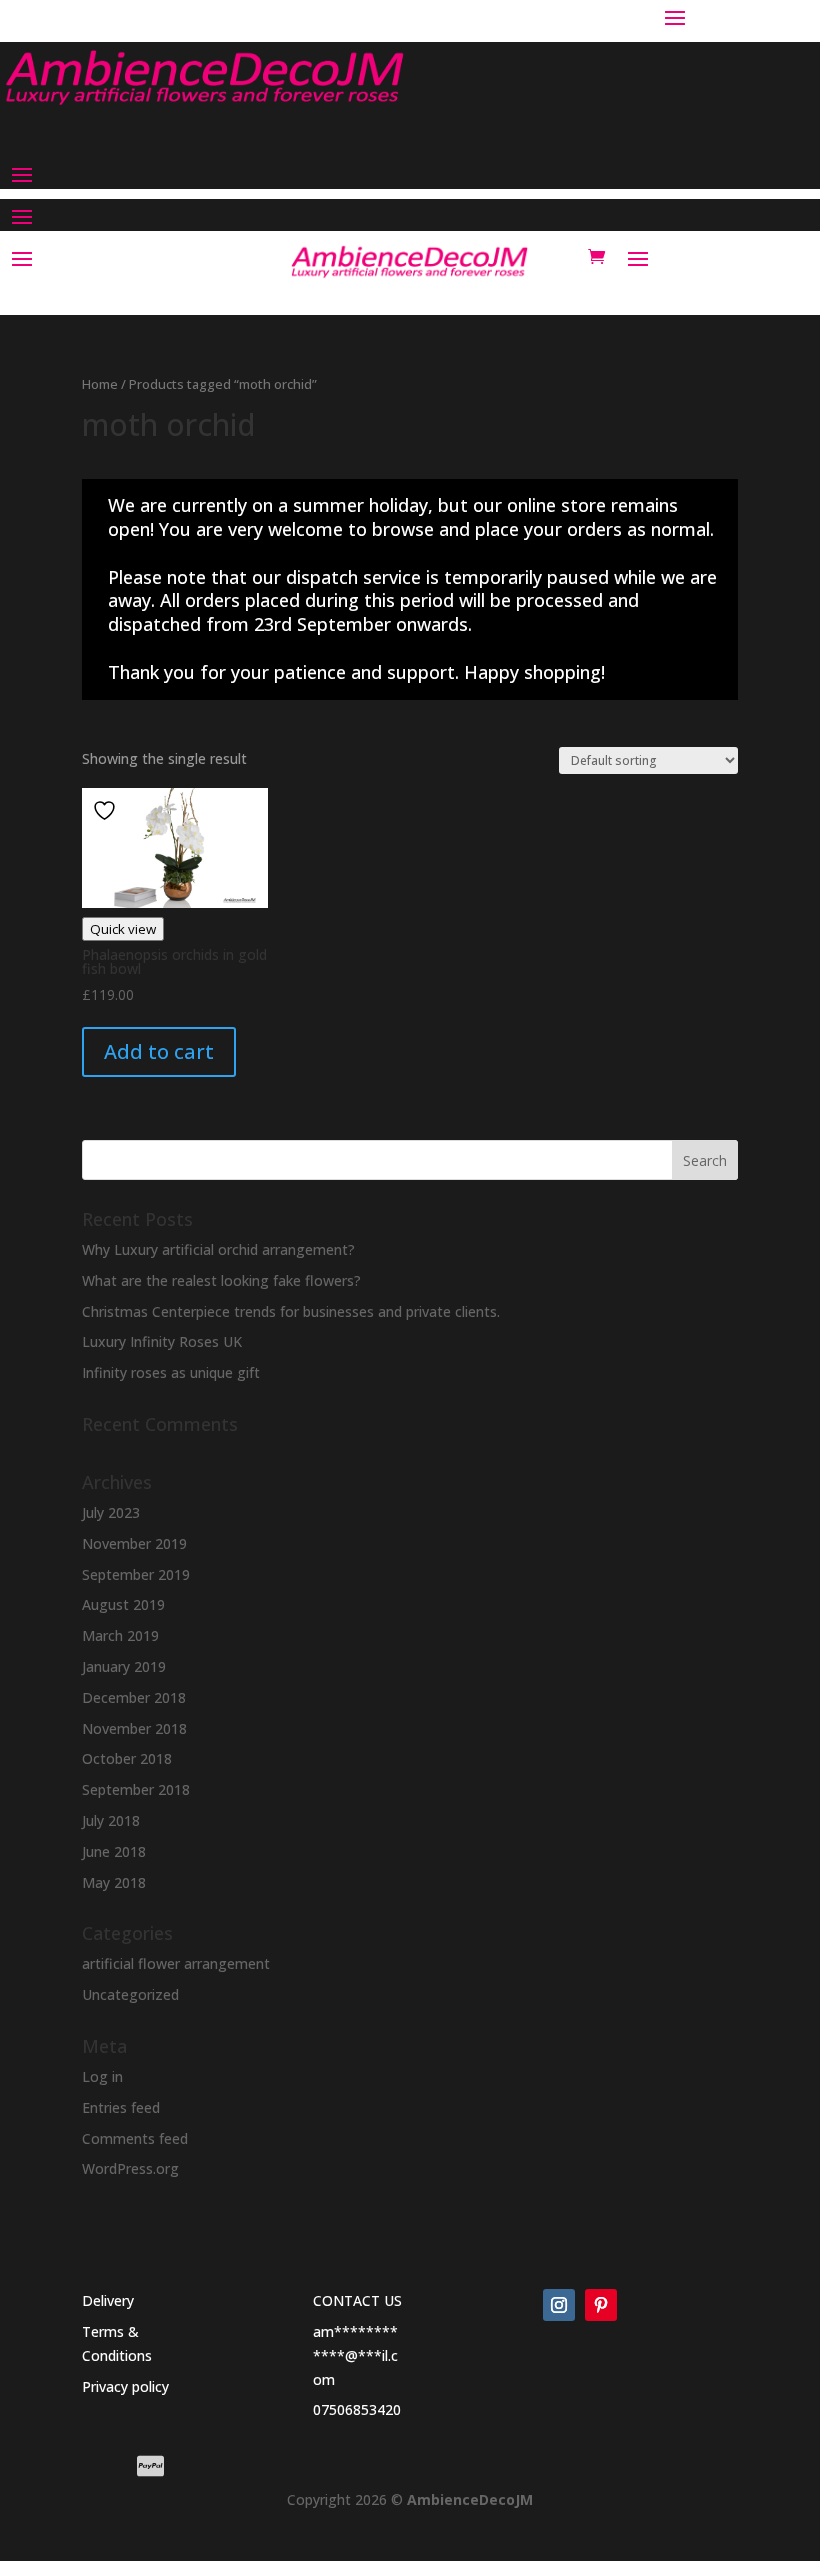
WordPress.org (130, 2168)
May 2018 (114, 1882)
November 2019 (134, 1543)
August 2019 (123, 1604)
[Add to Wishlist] (107, 810)
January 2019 (124, 1666)
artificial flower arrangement (176, 1963)
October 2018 (127, 1758)
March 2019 (120, 1635)
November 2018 (134, 1728)
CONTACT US (357, 2300)
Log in (102, 2076)
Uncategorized (130, 1994)
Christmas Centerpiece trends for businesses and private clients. (291, 1311)
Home (100, 384)
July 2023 (111, 1512)
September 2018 (136, 1789)
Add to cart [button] (159, 1051)
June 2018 (114, 1851)
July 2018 (111, 1820)
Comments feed (135, 2138)
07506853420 (357, 2409)
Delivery (108, 2300)
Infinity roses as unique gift (171, 1372)
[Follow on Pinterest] (601, 2305)
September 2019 (136, 1574)
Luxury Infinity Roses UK (162, 1341)
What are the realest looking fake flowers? (221, 1280)
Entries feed (121, 2107)
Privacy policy (125, 2386)
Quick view (123, 929)
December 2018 (134, 1697)
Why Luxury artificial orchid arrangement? (218, 1249)
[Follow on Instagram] (559, 2305)
